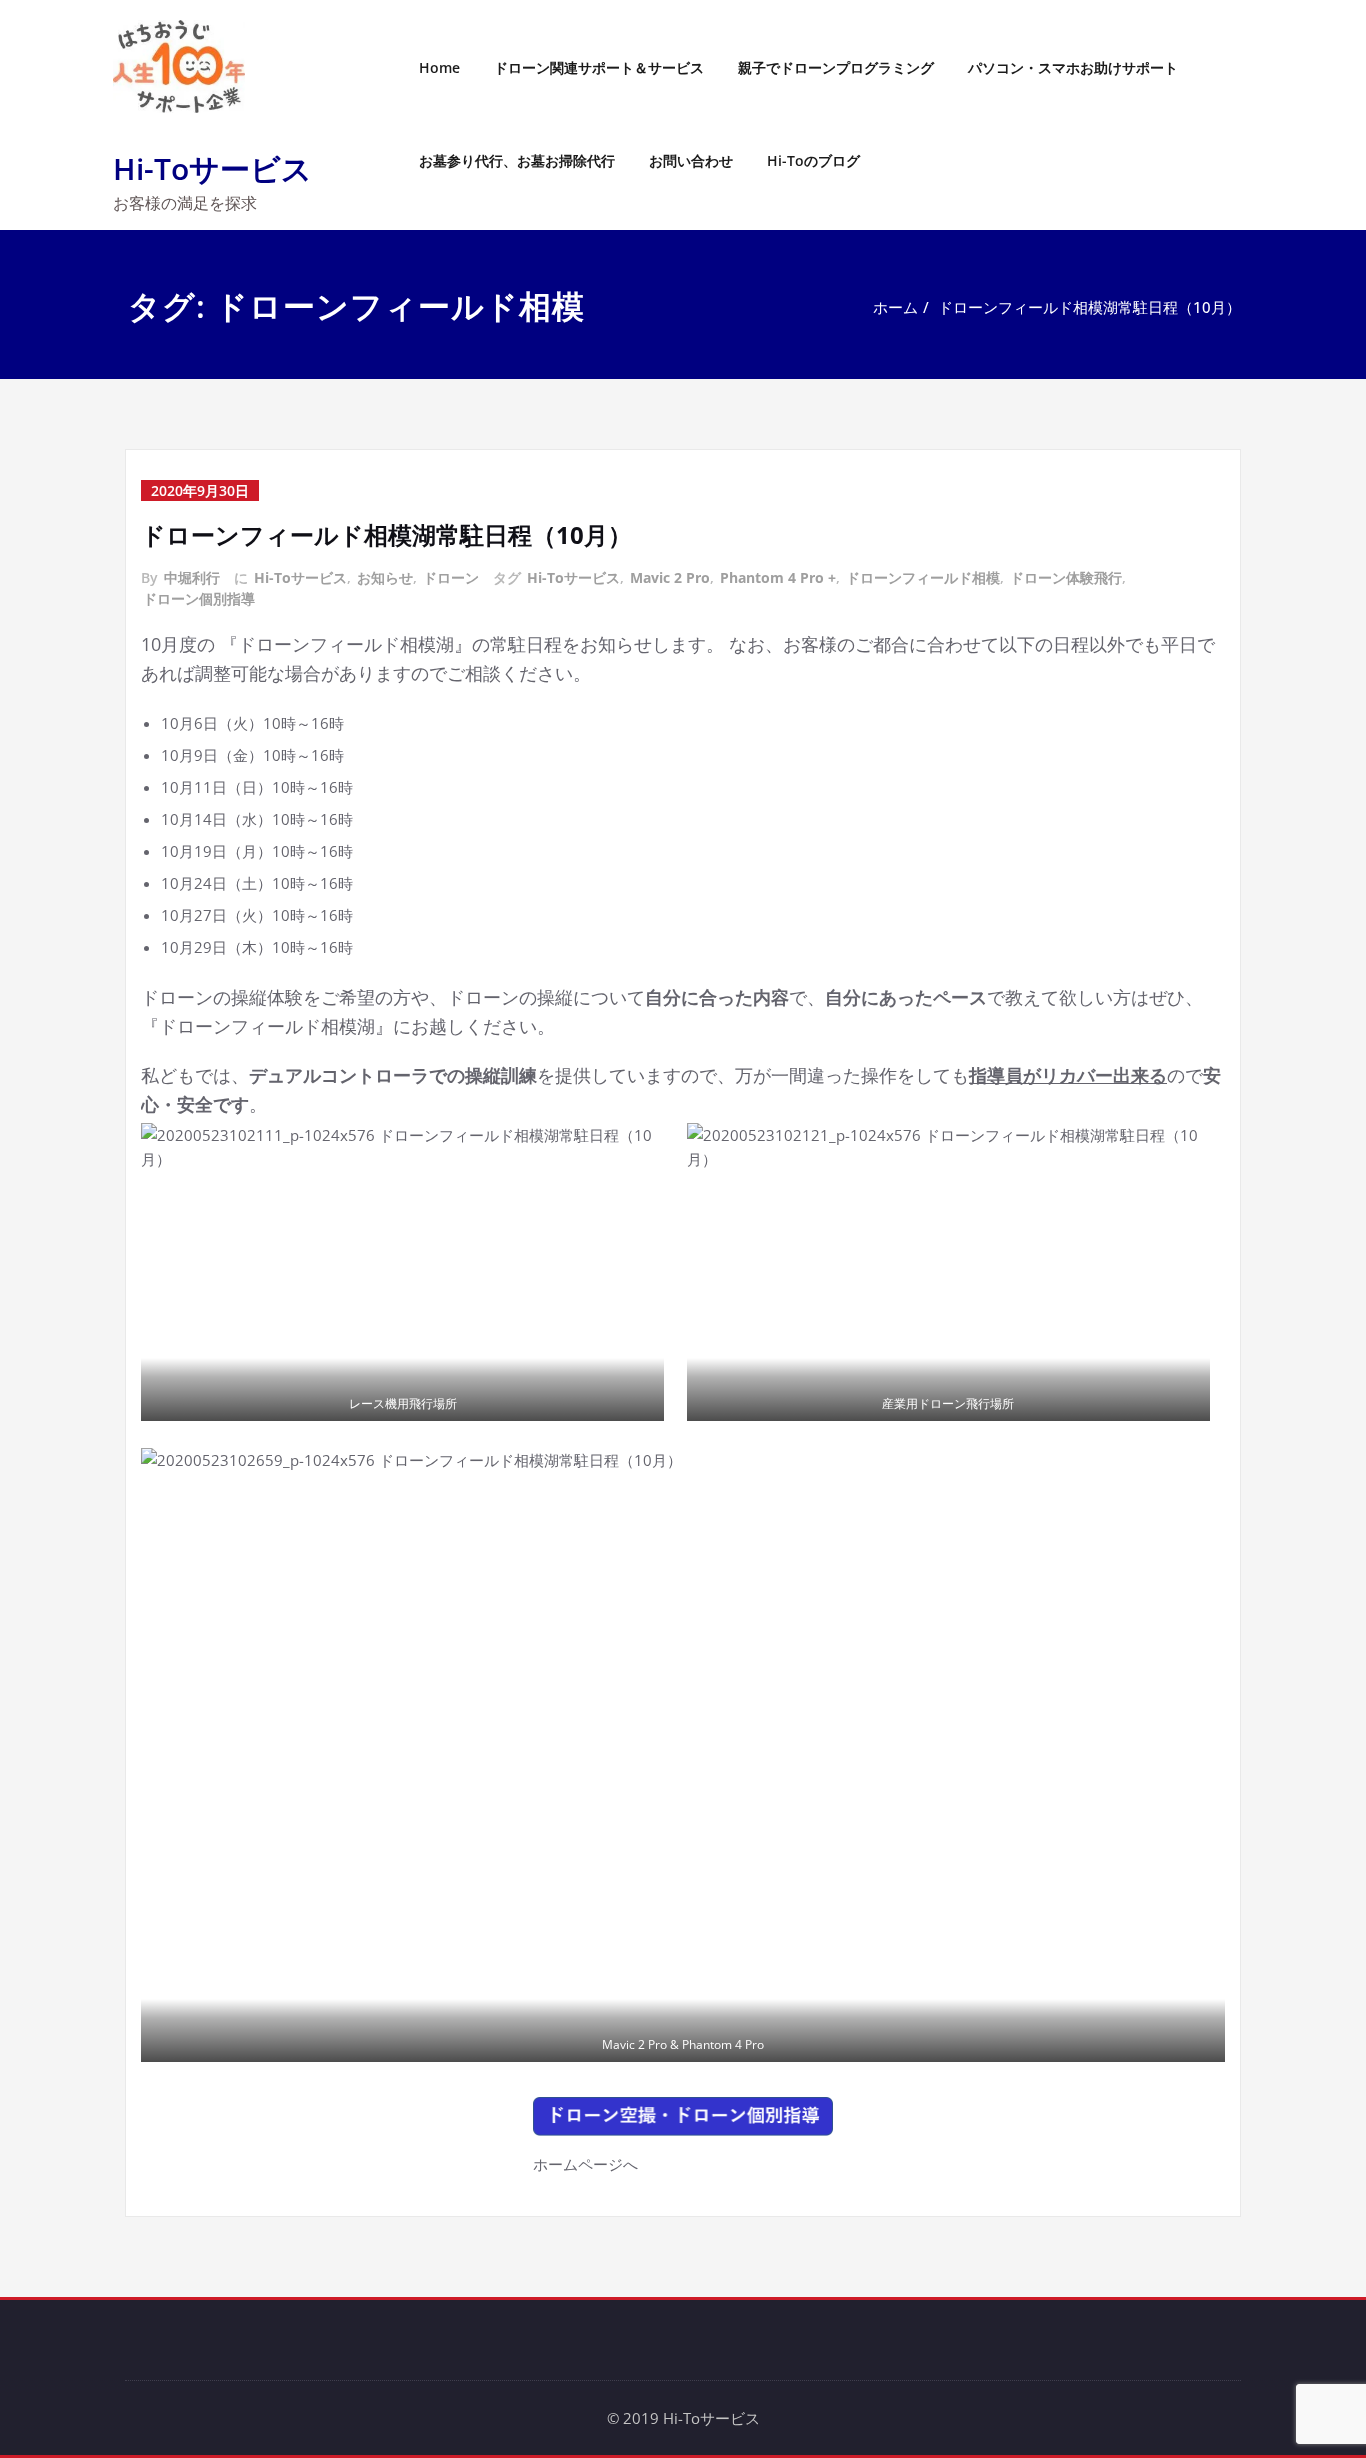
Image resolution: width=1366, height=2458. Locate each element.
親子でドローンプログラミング (836, 67)
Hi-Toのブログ (813, 160)
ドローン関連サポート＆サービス (599, 67)
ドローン (451, 577)
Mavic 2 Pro (670, 577)
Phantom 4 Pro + (778, 577)
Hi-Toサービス (212, 168)
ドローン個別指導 (199, 598)
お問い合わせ (691, 160)
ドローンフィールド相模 (923, 577)
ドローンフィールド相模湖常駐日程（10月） (1089, 307)
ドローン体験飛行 (1066, 577)
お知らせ (385, 577)
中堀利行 (192, 577)
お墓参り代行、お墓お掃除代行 (517, 160)
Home (439, 67)
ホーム (895, 307)
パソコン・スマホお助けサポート (1073, 67)
